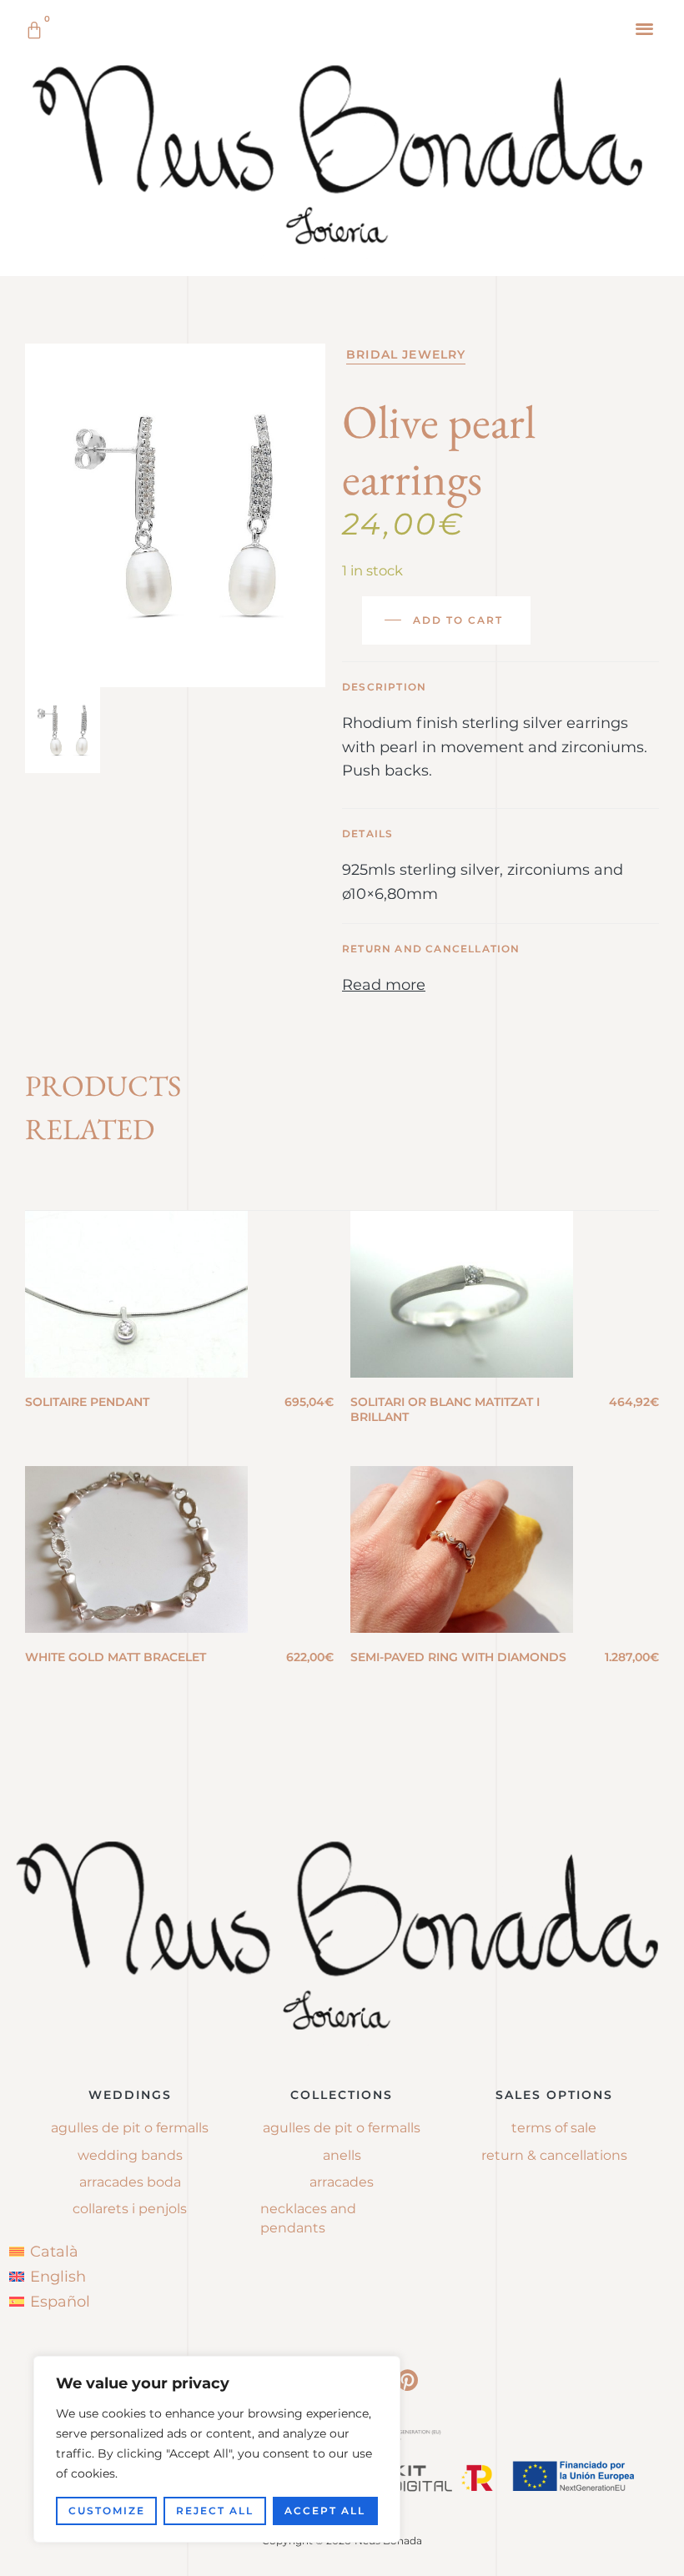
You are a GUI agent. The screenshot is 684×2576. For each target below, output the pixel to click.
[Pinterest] (407, 2380)
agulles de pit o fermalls (342, 2128)
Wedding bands (130, 2155)
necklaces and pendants (308, 2218)
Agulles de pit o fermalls (130, 2128)
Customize (107, 2511)
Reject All (215, 2511)
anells (342, 2155)
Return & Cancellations (554, 2155)
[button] (645, 28)
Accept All (325, 2511)
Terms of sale (554, 2128)
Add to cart (458, 620)
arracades (342, 2182)
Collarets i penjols (130, 2209)
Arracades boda (130, 2182)
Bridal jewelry (406, 354)
